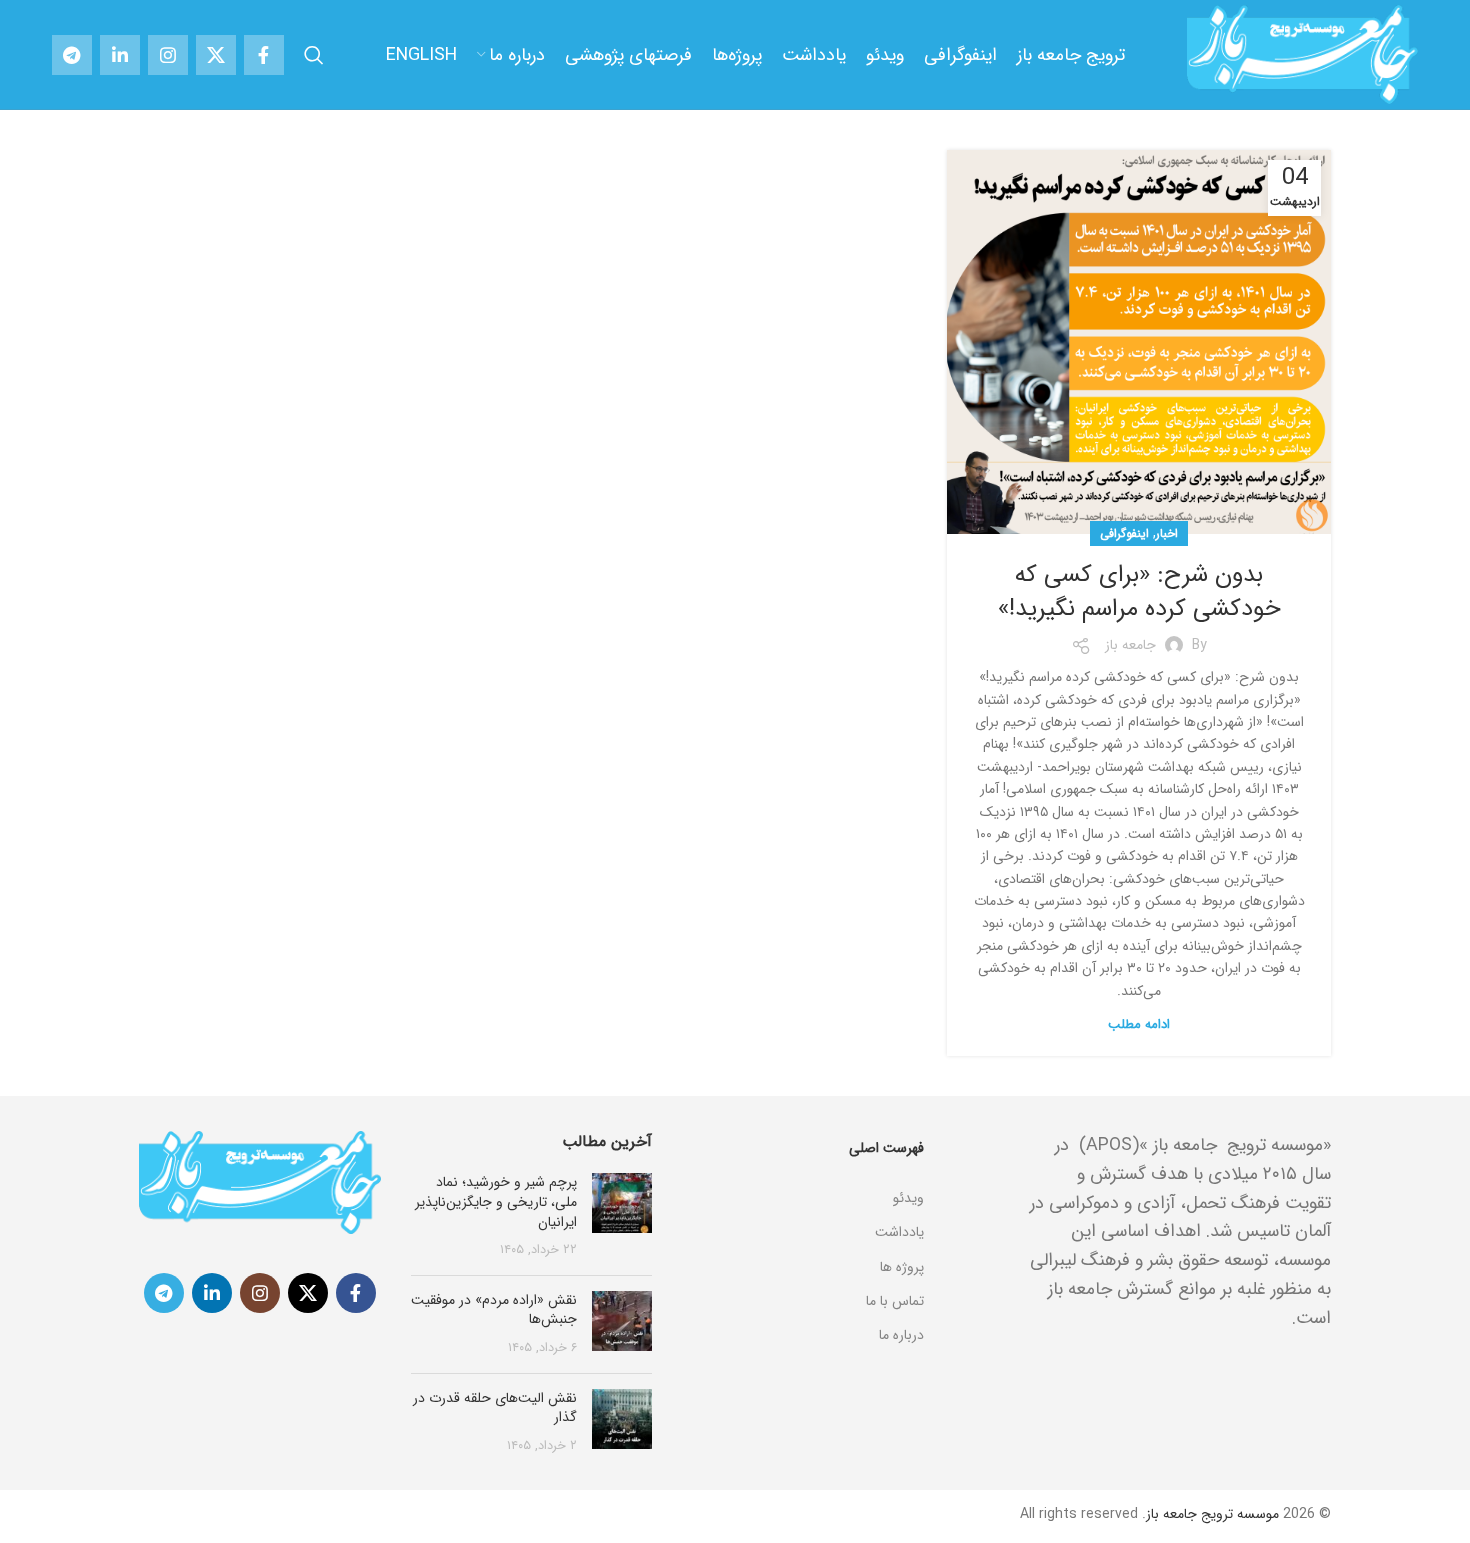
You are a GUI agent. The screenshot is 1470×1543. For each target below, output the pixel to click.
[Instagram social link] (168, 55)
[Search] (314, 55)
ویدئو (908, 1198)
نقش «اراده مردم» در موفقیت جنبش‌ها (494, 1310)
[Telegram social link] (72, 55)
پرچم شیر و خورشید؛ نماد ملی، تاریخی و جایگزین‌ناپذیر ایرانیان (496, 1201)
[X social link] (216, 55)
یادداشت (899, 1232)
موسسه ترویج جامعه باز (1212, 1514)
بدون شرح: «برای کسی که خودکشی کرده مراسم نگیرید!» (1139, 592)
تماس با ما (895, 1301)
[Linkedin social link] (120, 55)
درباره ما (901, 1335)
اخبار (1167, 533)
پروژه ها (902, 1267)
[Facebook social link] (264, 55)
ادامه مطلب (1139, 1024)
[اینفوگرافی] (803, 1173)
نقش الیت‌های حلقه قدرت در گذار (495, 1408)
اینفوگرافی (1124, 533)
